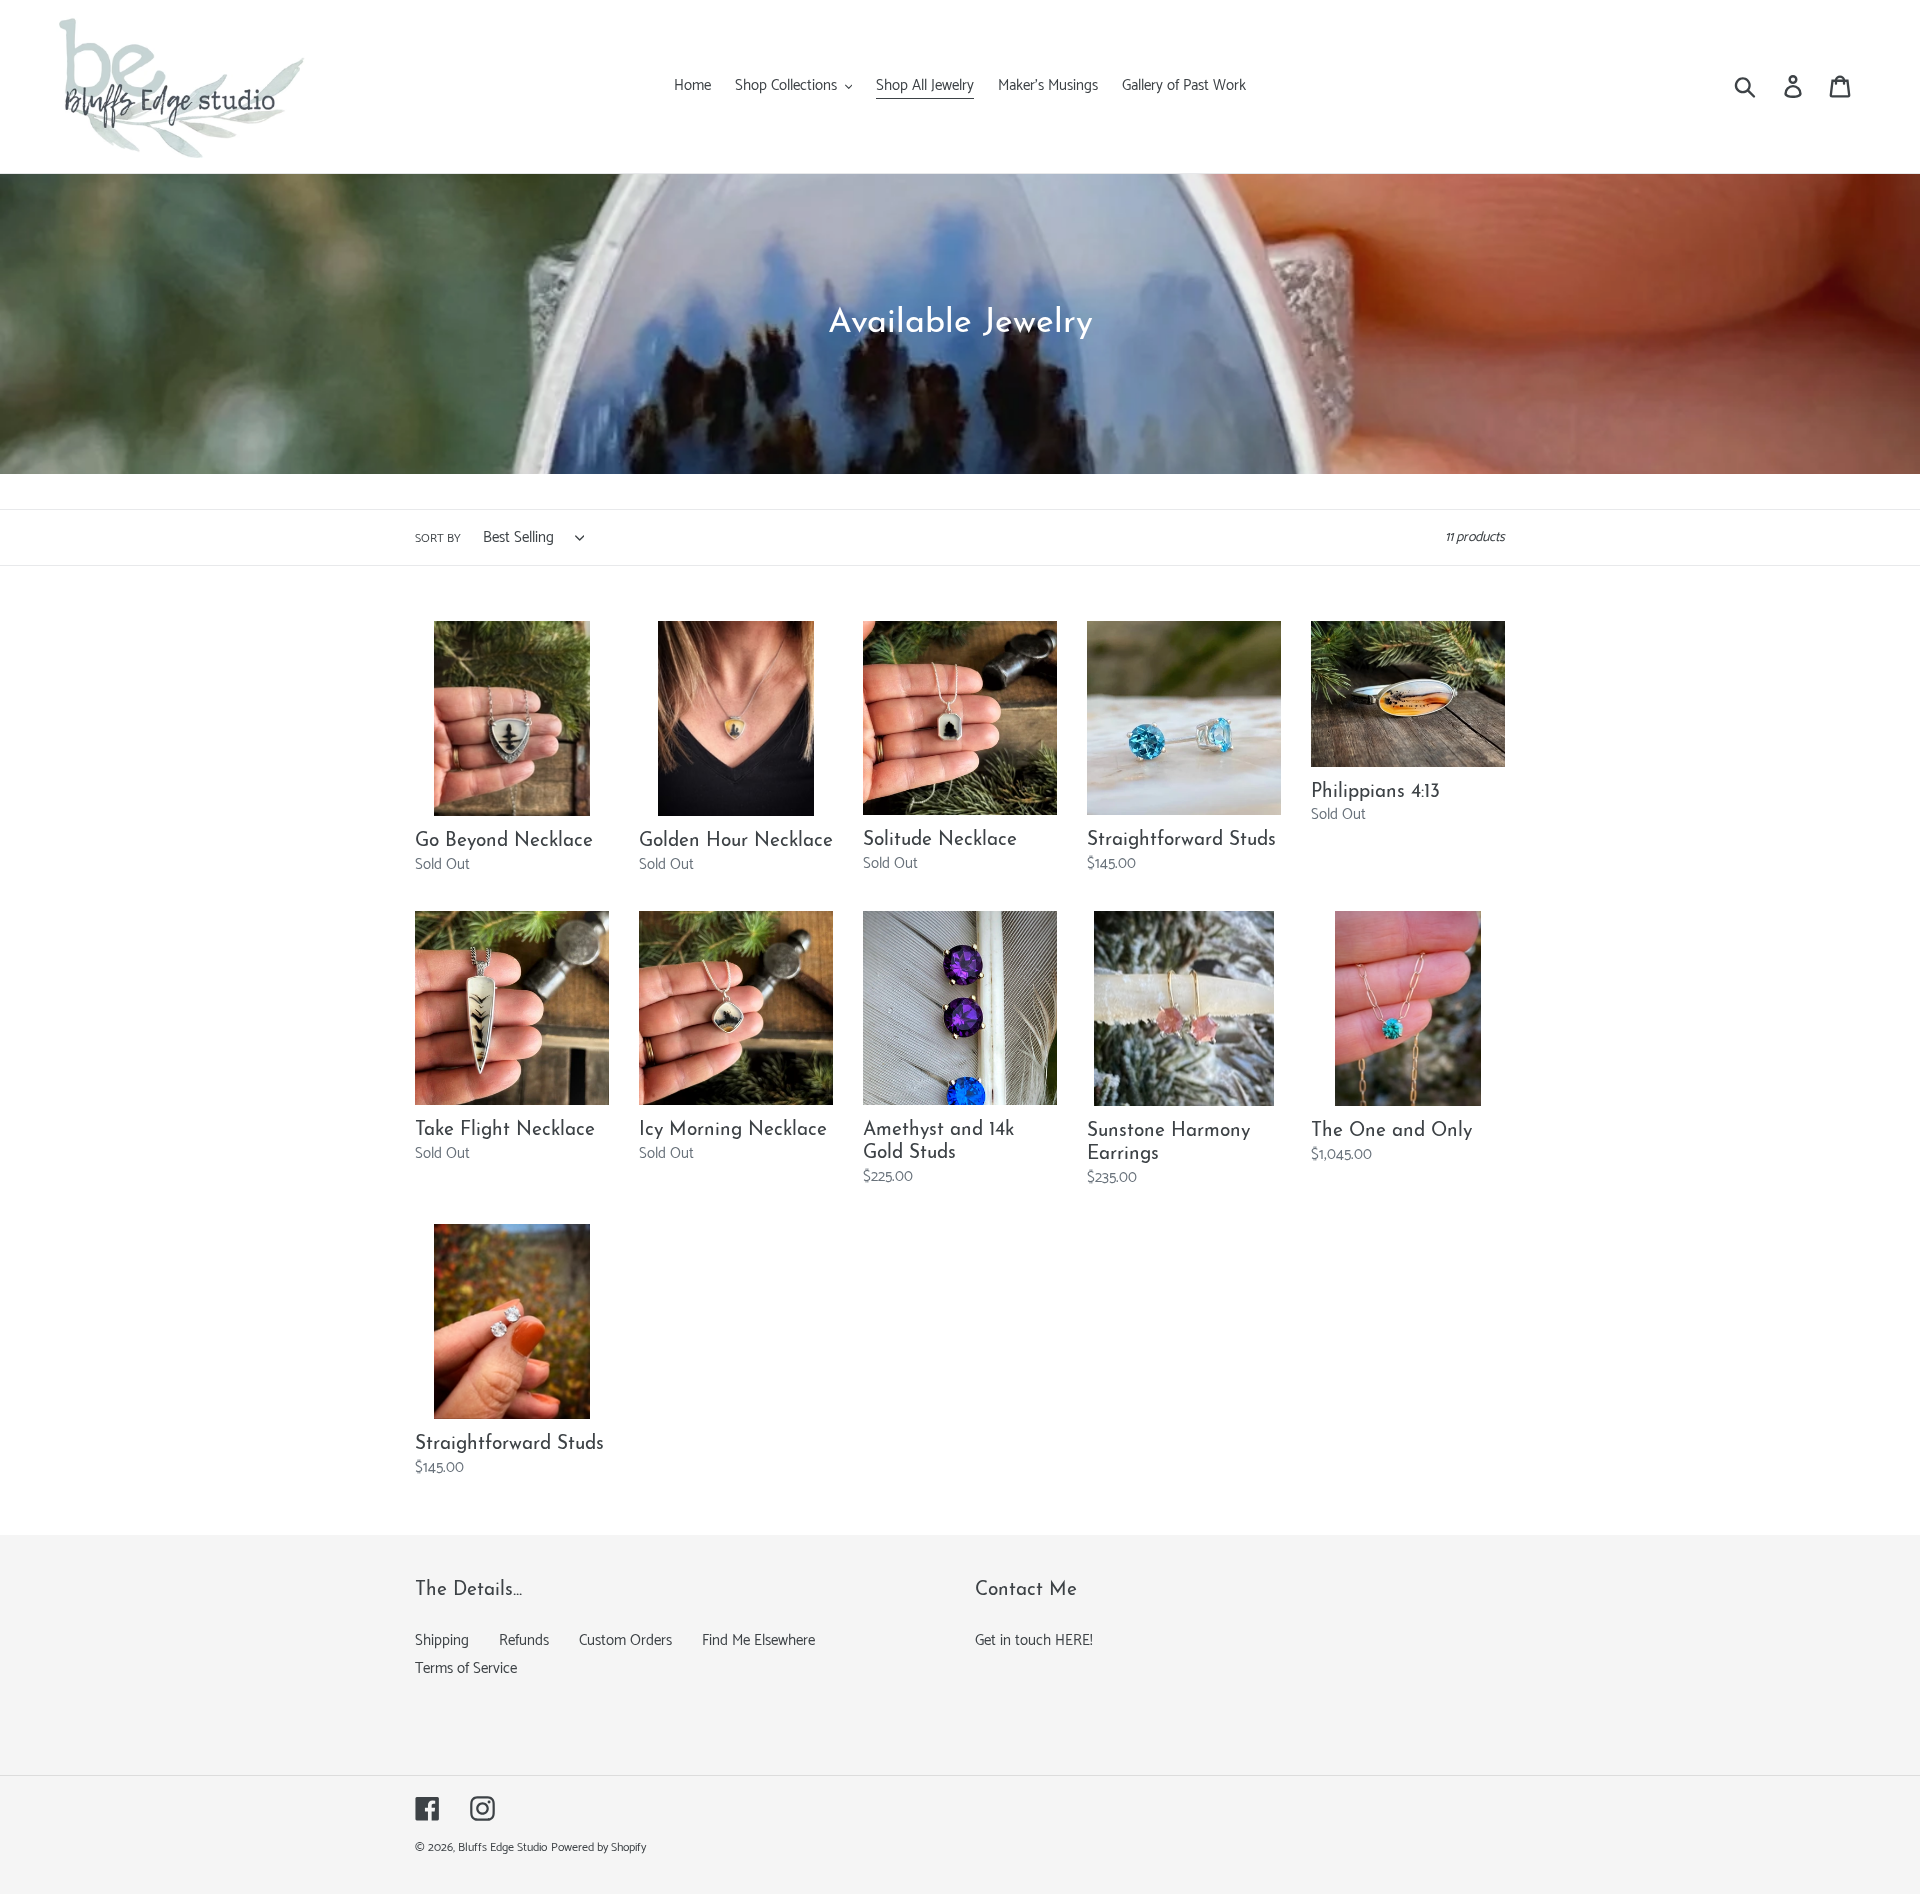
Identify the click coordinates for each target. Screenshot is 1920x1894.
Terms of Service (466, 1668)
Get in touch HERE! (1034, 1640)
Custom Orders (625, 1640)
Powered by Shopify (598, 1847)
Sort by (438, 539)
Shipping (442, 1640)
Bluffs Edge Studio (502, 1847)
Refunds (524, 1640)
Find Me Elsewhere (758, 1640)
